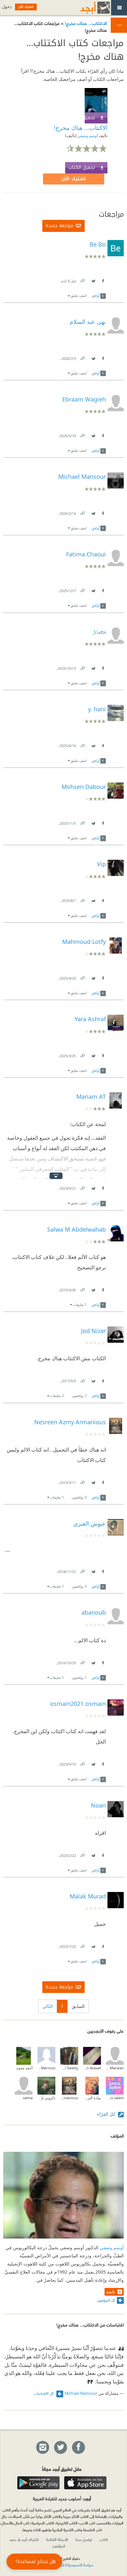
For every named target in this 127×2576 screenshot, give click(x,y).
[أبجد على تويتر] (60, 2448)
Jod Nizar (93, 1331)
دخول (7, 7)
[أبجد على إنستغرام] (42, 2448)
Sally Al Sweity (69, 2068)
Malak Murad (88, 1896)
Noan (98, 1805)
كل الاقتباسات (44, 2393)
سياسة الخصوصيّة (80, 2565)
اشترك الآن (74, 179)
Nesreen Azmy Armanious (70, 1422)
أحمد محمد (24, 2068)
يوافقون (79, 1396)
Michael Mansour (81, 2393)
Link (82, 279)
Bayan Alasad (92, 2068)
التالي (48, 2006)
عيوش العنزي (90, 1523)
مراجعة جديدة (59, 226)
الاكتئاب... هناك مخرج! (85, 23)
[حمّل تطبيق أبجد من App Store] (85, 2483)
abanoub (94, 1612)
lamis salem (115, 2098)
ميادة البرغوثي (92, 2098)
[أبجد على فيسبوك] (78, 2448)
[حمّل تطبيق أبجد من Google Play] (38, 2483)
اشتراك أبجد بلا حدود (24, 2539)
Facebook (103, 279)
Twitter (93, 279)
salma (28, 2098)
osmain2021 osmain (78, 1704)
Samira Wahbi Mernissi (46, 2068)
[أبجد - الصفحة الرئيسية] (87, 8)
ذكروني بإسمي (46, 2098)
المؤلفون (59, 2546)
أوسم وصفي (87, 136)
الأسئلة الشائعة (57, 2539)
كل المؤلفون (106, 2300)
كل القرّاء (107, 2114)
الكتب (104, 2539)
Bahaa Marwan (115, 2068)
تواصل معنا (84, 2539)
